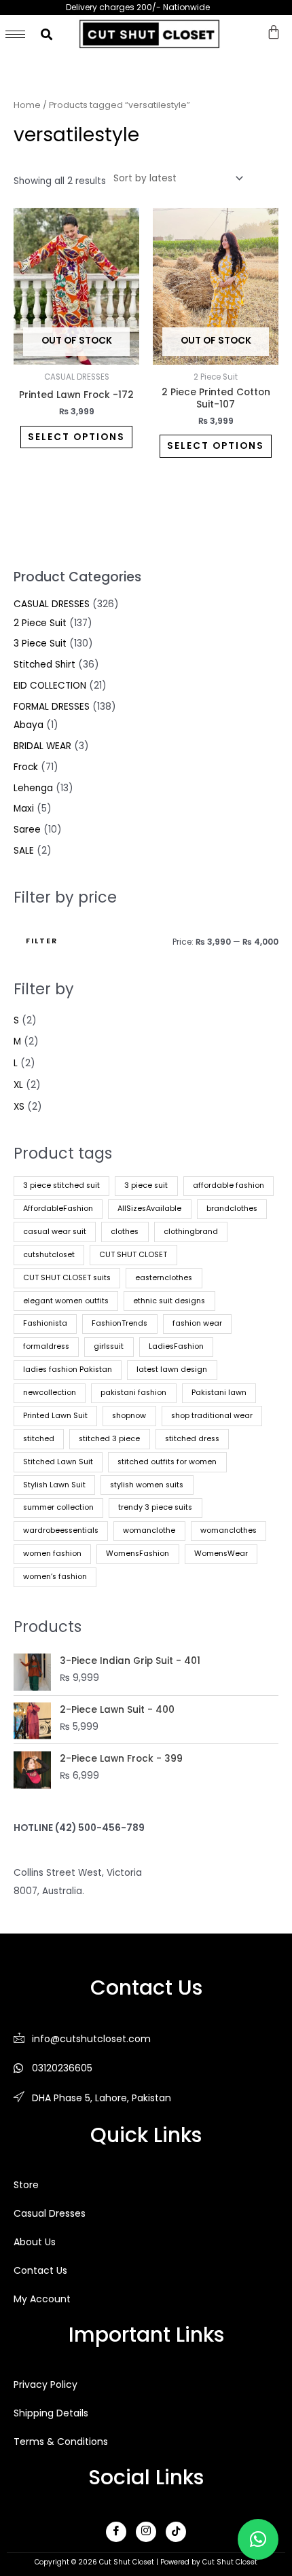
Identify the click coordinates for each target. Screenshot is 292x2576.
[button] (258, 2539)
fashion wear (197, 1323)
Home (27, 105)
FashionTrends (120, 1323)
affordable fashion (229, 1185)
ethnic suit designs (169, 1301)
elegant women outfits (66, 1301)
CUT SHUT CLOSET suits (67, 1278)
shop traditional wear (212, 1416)
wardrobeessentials (61, 1530)
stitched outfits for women (167, 1462)
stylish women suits (147, 1485)
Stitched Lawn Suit (58, 1462)
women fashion (52, 1554)
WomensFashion (138, 1554)
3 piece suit (146, 1185)
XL (18, 1085)
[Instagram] (146, 2532)
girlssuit (109, 1346)
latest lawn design (172, 1369)
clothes (125, 1232)
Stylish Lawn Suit (54, 1485)
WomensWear (221, 1554)
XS (19, 1107)
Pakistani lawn (219, 1393)
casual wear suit (55, 1232)
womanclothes (229, 1530)
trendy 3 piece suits (155, 1507)
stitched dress (192, 1439)
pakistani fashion (133, 1393)
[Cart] (274, 32)
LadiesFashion (176, 1346)
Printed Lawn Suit (55, 1416)
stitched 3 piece (109, 1439)
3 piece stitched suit (61, 1185)
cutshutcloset (49, 1255)
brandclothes (232, 1209)
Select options (76, 437)
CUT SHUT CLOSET (133, 1255)
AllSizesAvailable (149, 1209)
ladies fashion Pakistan (68, 1369)
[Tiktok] (176, 2532)
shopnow (129, 1416)
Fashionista (45, 1323)
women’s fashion (55, 1577)
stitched (39, 1439)
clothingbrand (191, 1232)
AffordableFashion (58, 1209)
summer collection (58, 1507)
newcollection (50, 1393)
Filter (42, 941)
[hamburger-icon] (15, 34)
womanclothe (149, 1530)
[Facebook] (116, 2532)
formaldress (46, 1346)
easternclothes (164, 1278)
